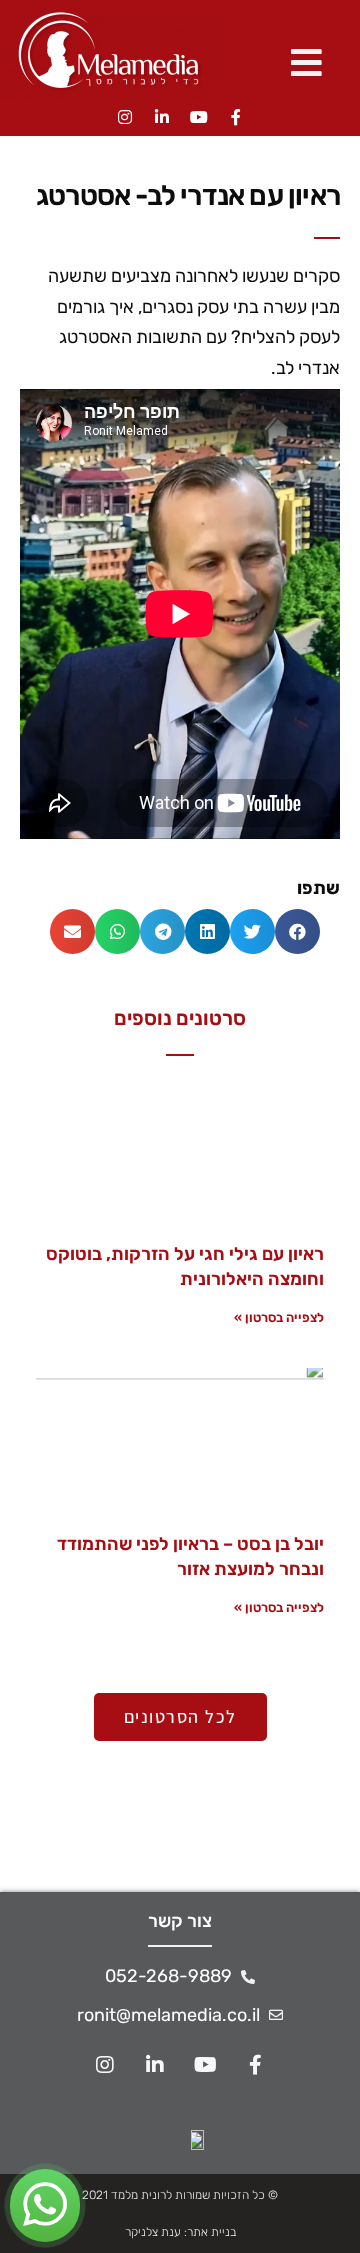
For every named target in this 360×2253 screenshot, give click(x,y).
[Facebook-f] (236, 117)
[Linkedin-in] (162, 117)
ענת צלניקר (153, 2232)
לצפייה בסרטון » (279, 1317)
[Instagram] (125, 117)
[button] (297, 931)
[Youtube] (199, 117)
